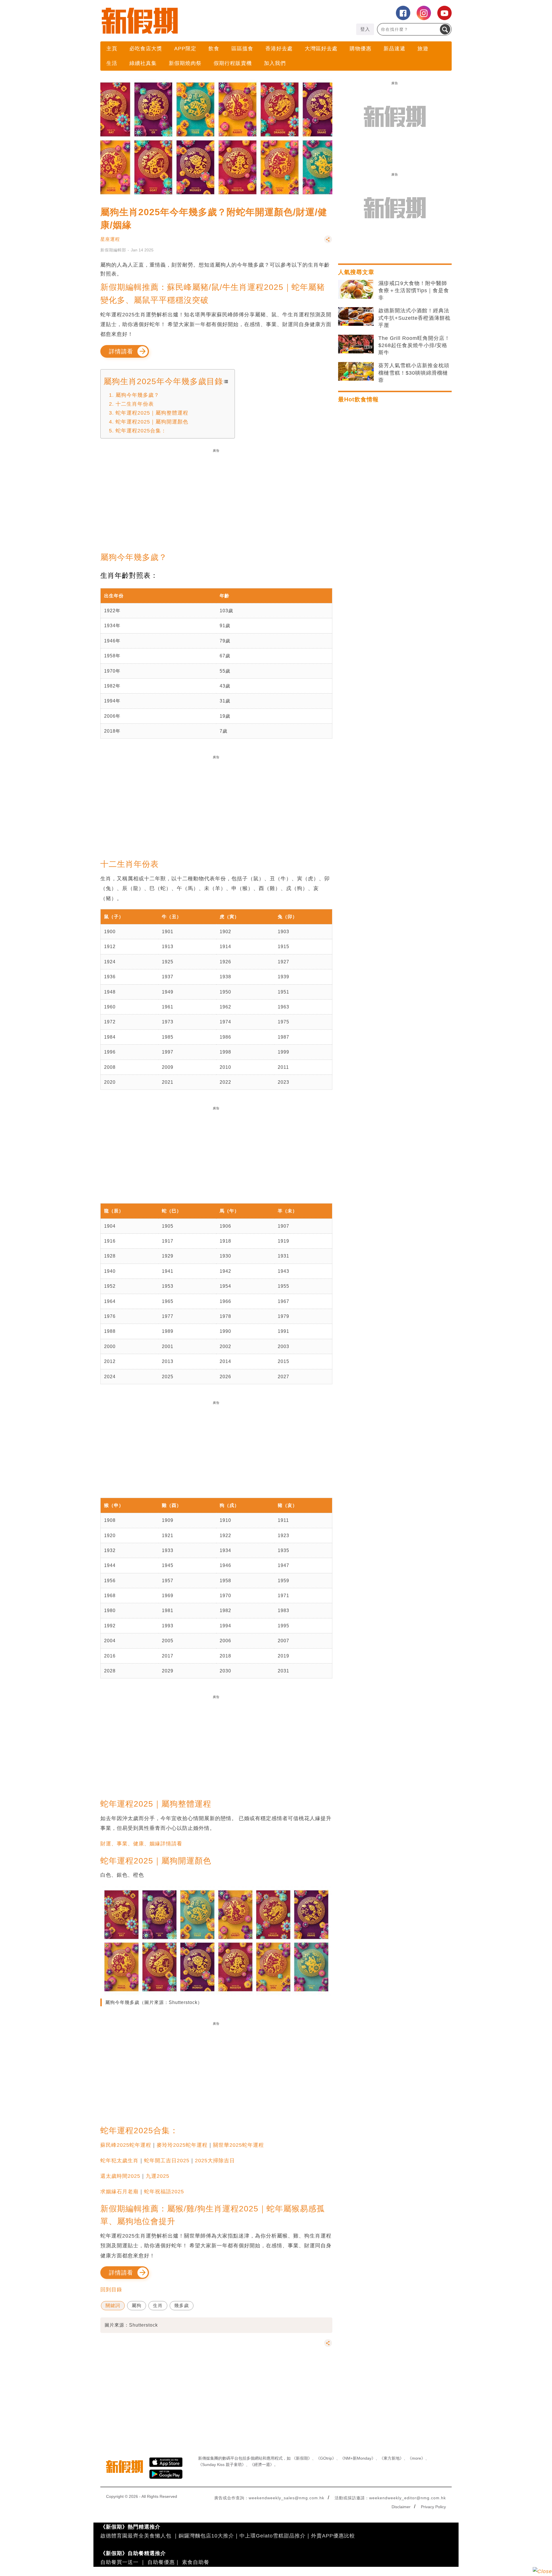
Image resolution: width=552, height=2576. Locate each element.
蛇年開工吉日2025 (167, 2161)
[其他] (328, 242)
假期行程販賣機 (233, 63)
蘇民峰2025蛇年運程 (126, 2145)
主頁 (112, 49)
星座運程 (110, 239)
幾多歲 (182, 2305)
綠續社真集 (143, 63)
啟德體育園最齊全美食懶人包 (136, 2536)
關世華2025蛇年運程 (238, 2145)
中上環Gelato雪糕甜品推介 (273, 2536)
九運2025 (158, 2176)
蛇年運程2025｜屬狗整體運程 (152, 413)
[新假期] (188, 21)
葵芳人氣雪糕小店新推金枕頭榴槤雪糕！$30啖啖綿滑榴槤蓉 (414, 373)
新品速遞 (394, 49)
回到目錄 (111, 2290)
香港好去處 (279, 49)
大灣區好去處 (321, 49)
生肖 (158, 2305)
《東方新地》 (392, 2458)
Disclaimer (401, 2507)
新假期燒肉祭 (185, 63)
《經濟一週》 (262, 2465)
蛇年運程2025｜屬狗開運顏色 (152, 422)
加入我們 (275, 63)
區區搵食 (242, 49)
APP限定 (185, 49)
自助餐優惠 (161, 2562)
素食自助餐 (196, 2562)
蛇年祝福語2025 (164, 2192)
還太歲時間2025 (120, 2176)
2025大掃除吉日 (215, 2161)
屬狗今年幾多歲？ (137, 395)
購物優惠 (361, 49)
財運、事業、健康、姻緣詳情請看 (141, 1844)
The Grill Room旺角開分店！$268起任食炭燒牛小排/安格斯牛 (414, 345)
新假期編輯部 (113, 250)
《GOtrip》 (326, 2458)
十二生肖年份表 (135, 404)
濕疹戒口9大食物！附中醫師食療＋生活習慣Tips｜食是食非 (414, 290)
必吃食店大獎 (146, 49)
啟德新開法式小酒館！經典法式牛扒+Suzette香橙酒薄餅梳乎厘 (414, 318)
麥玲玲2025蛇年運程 (182, 2145)
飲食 (214, 49)
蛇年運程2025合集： (141, 431)
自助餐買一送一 (119, 2562)
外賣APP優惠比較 (333, 2536)
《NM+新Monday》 (358, 2458)
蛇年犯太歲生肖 (119, 2161)
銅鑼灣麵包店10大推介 (206, 2536)
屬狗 (137, 2305)
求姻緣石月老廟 (119, 2192)
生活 (112, 63)
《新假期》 (302, 2458)
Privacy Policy (433, 2507)
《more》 (416, 2458)
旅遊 (423, 49)
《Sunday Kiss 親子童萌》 (222, 2465)
